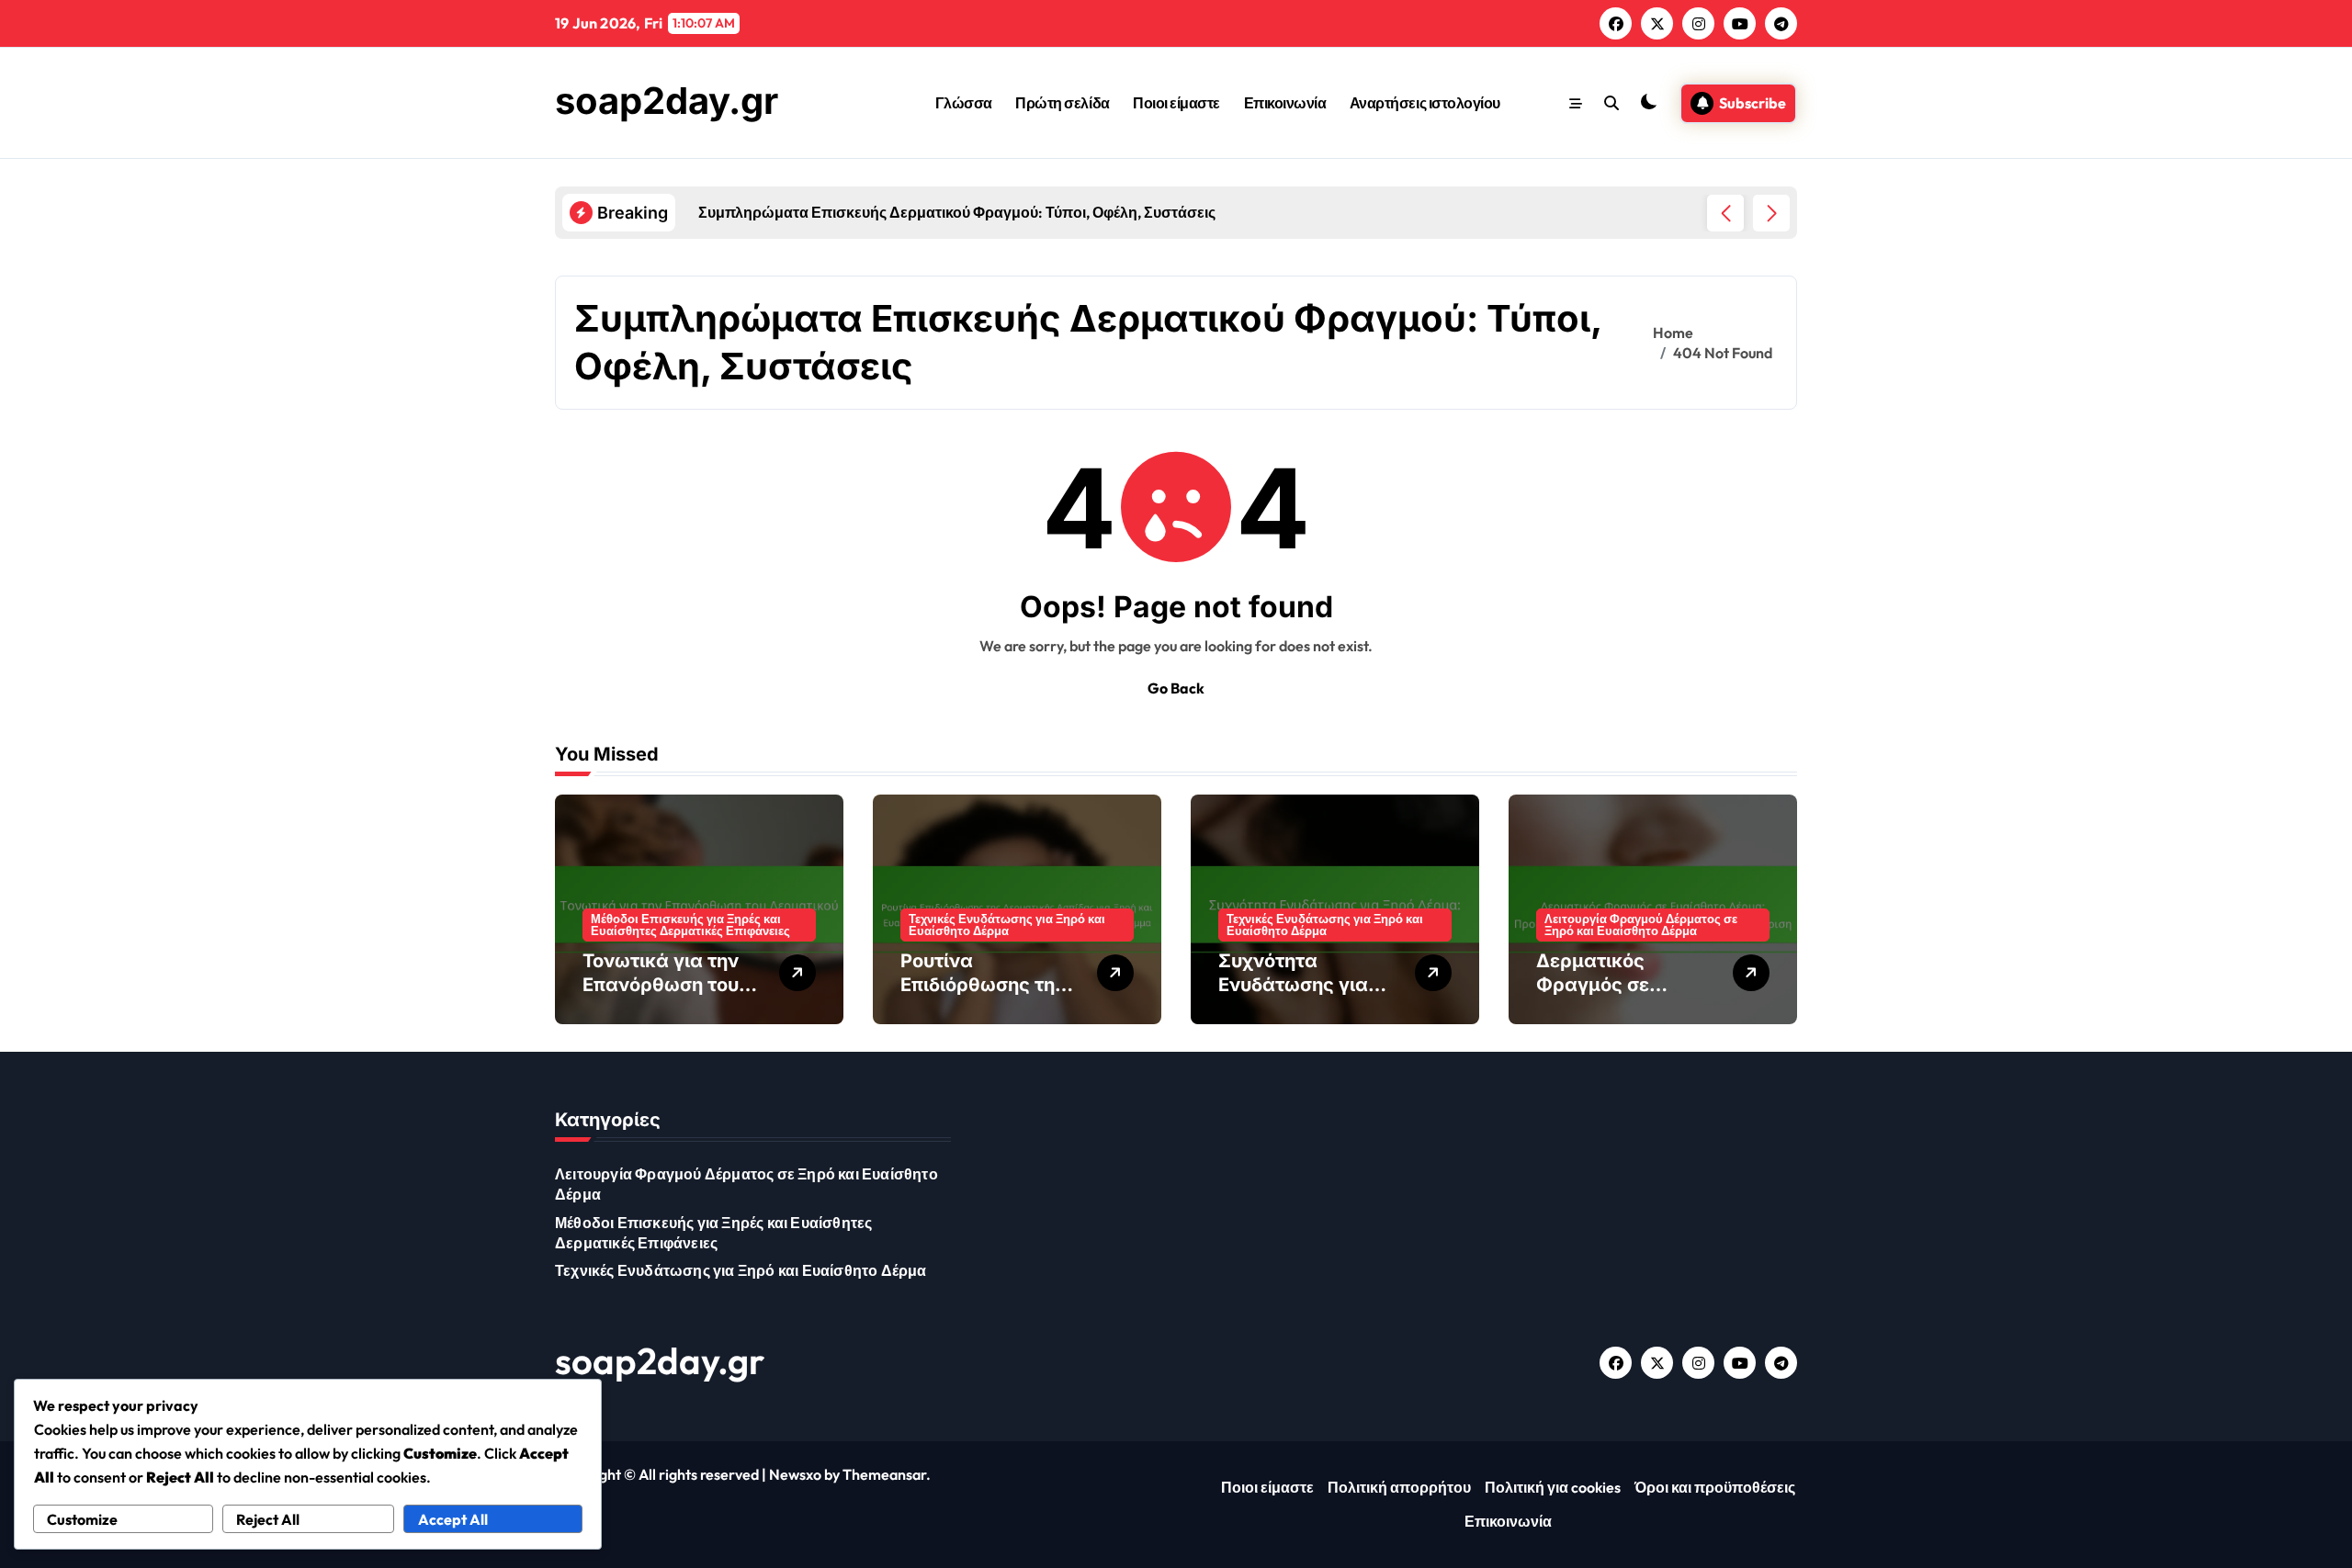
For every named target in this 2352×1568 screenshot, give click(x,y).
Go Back (1176, 688)
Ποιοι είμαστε (1176, 103)
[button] (1771, 213)
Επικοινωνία (1285, 103)
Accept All (453, 1519)
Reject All (268, 1519)
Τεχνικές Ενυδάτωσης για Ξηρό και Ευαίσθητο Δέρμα (1007, 925)
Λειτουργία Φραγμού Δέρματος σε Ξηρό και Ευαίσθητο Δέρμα (1641, 925)
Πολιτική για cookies (1553, 1487)
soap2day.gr (667, 101)
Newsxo (795, 1474)
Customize (82, 1519)
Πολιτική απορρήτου (1399, 1487)
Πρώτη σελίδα (1062, 103)
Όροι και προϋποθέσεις (1715, 1487)
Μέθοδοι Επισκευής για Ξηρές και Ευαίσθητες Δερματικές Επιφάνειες (690, 925)
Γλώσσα (964, 103)
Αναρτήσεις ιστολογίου (1425, 103)
